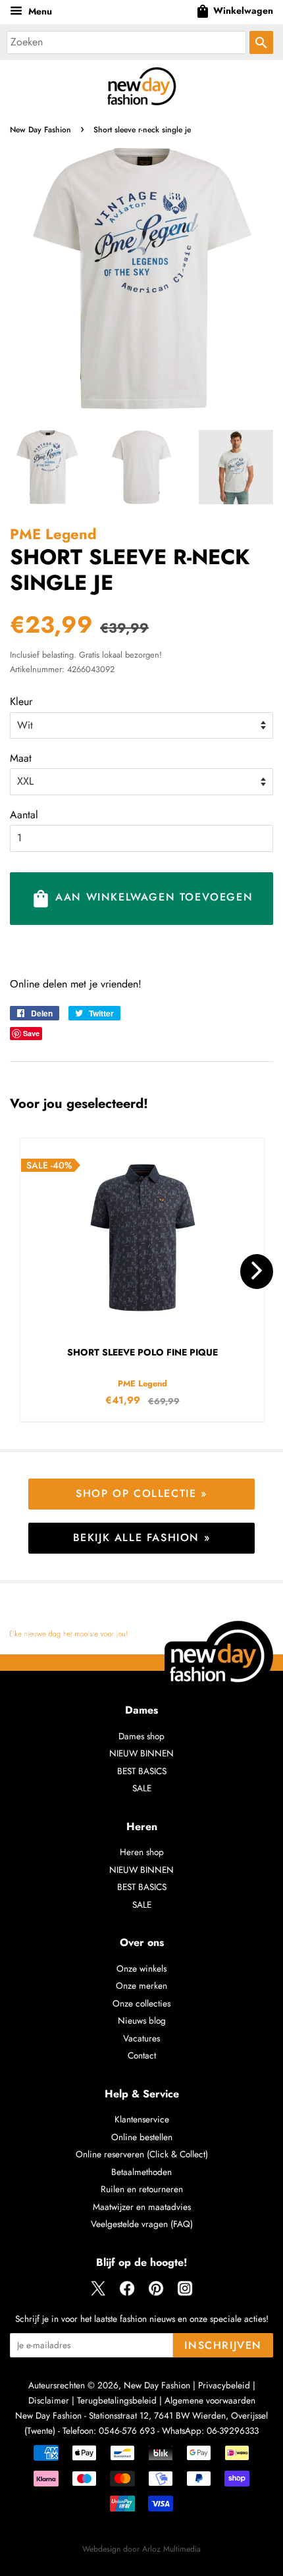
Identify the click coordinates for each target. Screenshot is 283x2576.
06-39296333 (233, 2431)
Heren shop (142, 1852)
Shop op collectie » (141, 1493)
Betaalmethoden (141, 2172)
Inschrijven (223, 2345)
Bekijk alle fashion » (142, 1538)
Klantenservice (142, 2119)
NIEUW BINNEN (141, 1753)
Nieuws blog (142, 2020)
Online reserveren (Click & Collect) (142, 2154)
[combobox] (126, 42)
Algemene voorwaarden (210, 2400)
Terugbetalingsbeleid (117, 2400)
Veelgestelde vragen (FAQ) (142, 2224)
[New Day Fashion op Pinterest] (156, 2293)
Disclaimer (49, 2400)
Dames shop (141, 1736)
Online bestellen (142, 2137)
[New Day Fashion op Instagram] (185, 2293)
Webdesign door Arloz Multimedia (141, 2549)
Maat (21, 758)
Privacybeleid (224, 2385)
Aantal (24, 815)
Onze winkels (141, 1968)
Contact (142, 2055)
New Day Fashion (40, 130)
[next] (257, 1272)
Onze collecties (141, 2003)
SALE (142, 1788)
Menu (39, 11)
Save (31, 1033)
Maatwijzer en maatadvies (142, 2207)
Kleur (21, 701)
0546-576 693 (127, 2431)
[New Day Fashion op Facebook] (127, 2293)
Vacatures (141, 2038)
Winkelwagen (234, 11)
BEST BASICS (142, 1771)
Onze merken (141, 1985)
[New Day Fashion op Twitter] (98, 2293)
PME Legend (53, 534)
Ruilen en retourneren (142, 2189)
